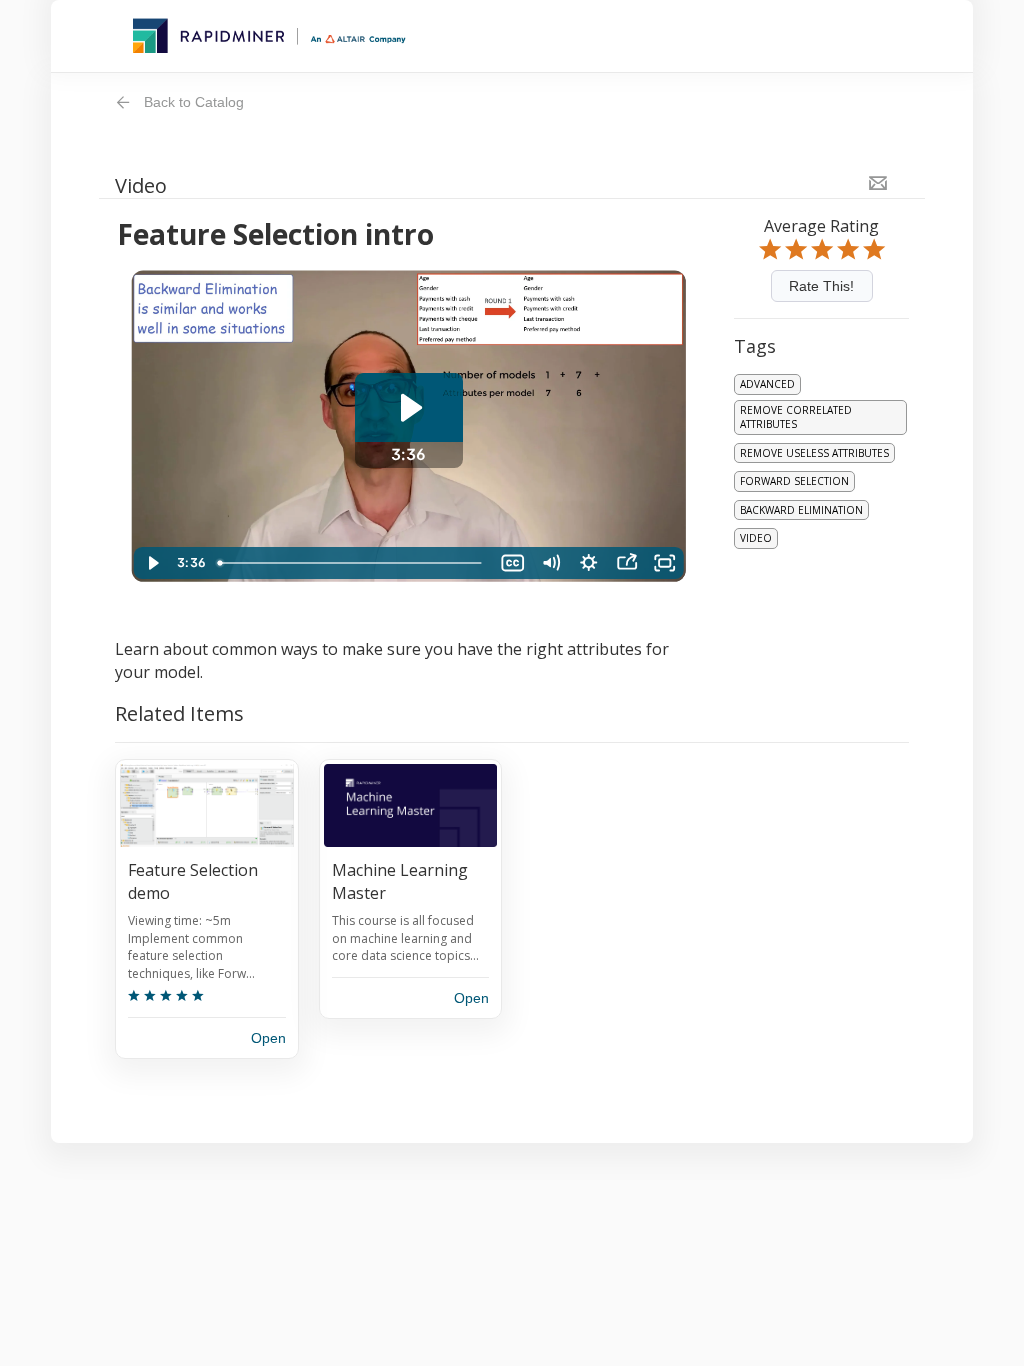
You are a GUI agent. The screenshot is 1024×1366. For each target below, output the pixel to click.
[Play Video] (153, 563)
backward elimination (801, 510)
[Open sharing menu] (627, 563)
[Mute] (551, 563)
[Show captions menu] (513, 563)
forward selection (794, 481)
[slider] (352, 563)
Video (756, 538)
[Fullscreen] (665, 563)
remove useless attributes (814, 453)
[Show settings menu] (589, 563)
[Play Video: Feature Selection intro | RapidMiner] (409, 407)
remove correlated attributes (796, 417)
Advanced (767, 384)
